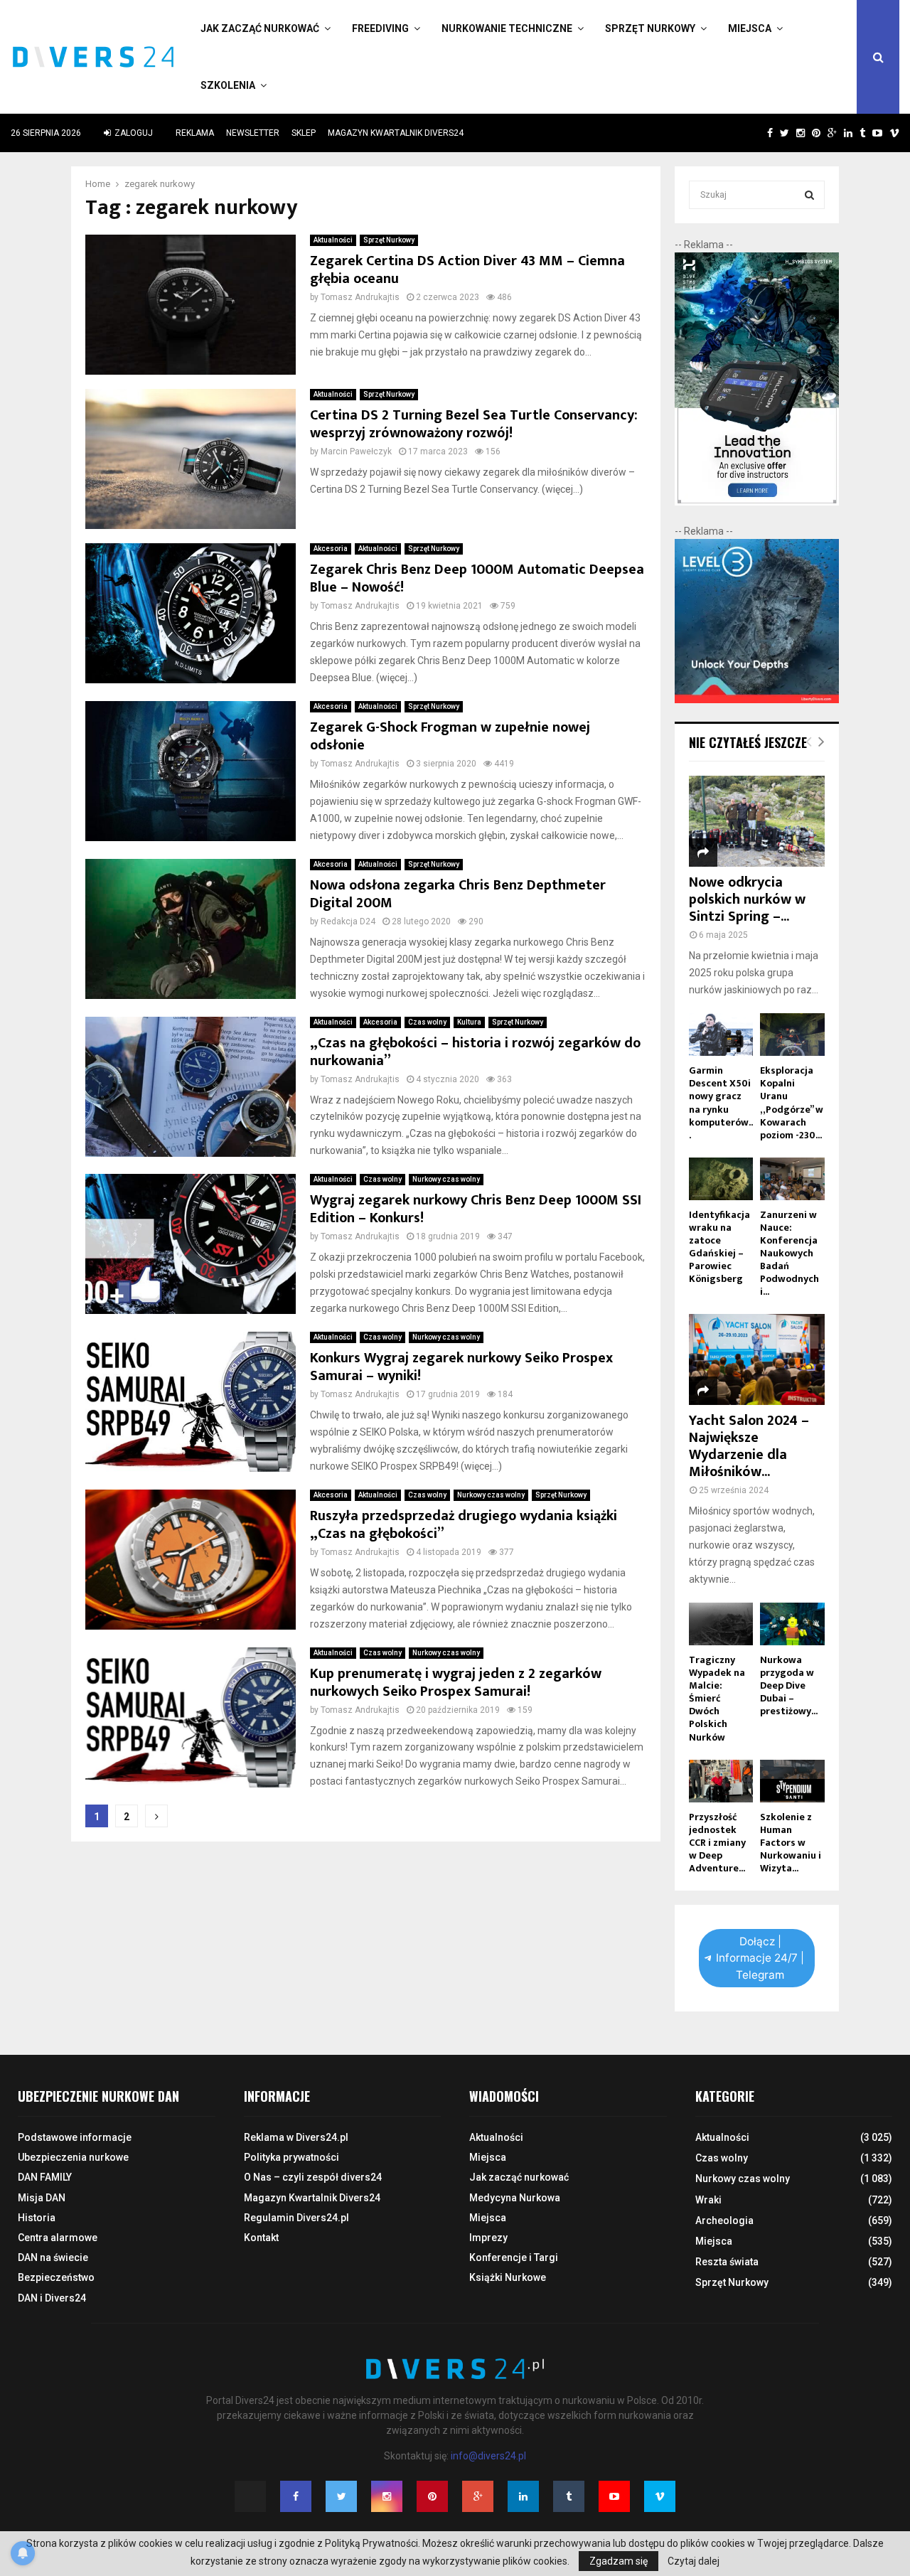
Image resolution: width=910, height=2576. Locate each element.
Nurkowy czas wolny (446, 1179)
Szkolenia (228, 85)
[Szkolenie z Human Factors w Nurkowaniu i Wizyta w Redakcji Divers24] (792, 1781)
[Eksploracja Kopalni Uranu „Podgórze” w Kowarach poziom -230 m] (792, 1035)
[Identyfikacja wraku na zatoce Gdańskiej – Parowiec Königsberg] (721, 1179)
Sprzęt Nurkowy (650, 28)
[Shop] (756, 133)
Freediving (380, 28)
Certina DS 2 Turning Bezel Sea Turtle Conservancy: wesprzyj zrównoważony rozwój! (474, 424)
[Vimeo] (660, 2496)
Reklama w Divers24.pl (296, 2137)
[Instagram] (387, 2496)
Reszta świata (727, 2262)
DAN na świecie (53, 2257)
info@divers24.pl (488, 2456)
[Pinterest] (432, 2496)
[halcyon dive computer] (757, 502)
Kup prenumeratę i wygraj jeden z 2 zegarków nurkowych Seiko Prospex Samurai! (456, 1683)
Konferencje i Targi (514, 2257)
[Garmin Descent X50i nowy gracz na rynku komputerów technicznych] (721, 1035)
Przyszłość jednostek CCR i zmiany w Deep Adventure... (717, 1843)
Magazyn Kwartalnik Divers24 (396, 133)
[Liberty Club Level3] (757, 700)
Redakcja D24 (348, 921)
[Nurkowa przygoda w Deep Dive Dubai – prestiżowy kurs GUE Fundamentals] (792, 1624)
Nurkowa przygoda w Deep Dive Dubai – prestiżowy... (789, 1685)
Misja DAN (42, 2198)
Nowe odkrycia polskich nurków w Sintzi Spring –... (747, 899)
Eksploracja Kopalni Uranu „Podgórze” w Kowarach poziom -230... (792, 1102)
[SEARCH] (809, 195)
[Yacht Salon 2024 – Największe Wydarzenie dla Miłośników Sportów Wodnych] (757, 1359)
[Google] (478, 2496)
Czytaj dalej (694, 2561)
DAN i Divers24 (52, 2298)
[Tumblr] (569, 2496)
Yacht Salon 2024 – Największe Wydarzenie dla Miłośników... (749, 1446)
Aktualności (333, 240)
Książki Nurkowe (508, 2277)
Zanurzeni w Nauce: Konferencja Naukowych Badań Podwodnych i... (789, 1253)
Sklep (304, 133)
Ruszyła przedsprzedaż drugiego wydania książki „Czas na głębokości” (464, 1525)
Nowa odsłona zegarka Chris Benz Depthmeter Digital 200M (458, 894)
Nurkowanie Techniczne (507, 28)
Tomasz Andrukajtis (360, 297)
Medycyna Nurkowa (515, 2198)
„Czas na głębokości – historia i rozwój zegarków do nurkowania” (475, 1052)
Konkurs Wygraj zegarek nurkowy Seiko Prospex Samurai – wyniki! (461, 1367)
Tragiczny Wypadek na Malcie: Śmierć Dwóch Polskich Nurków (717, 1698)
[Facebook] (296, 2496)
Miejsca (750, 28)
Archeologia (724, 2220)
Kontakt (261, 2238)
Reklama (195, 133)
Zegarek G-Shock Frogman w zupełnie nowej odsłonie (450, 736)
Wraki (708, 2200)
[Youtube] (614, 2496)
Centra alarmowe (58, 2238)
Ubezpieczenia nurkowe (73, 2157)
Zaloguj (133, 133)
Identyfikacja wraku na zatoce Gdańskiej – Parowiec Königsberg (719, 1247)
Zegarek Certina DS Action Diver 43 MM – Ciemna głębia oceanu (467, 270)
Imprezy (488, 2238)
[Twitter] (341, 2496)
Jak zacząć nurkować (260, 28)
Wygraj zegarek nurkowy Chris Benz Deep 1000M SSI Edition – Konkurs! (476, 1209)
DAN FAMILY (45, 2177)
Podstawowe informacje (75, 2137)
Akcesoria (331, 549)
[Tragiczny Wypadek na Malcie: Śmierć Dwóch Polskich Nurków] (721, 1624)
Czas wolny (427, 1022)
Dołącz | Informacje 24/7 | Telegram (760, 1958)
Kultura (469, 1022)
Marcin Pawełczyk (356, 451)
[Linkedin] (523, 2496)
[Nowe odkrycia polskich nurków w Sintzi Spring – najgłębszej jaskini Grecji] (757, 821)
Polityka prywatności (291, 2157)
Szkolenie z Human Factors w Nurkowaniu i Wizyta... (791, 1843)
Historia (37, 2218)
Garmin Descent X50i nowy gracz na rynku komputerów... (721, 1102)
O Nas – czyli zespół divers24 (313, 2177)
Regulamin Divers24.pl (296, 2218)
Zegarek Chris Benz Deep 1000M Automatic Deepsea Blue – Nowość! (477, 578)
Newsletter (253, 133)
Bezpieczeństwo (56, 2277)
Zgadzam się (619, 2561)
